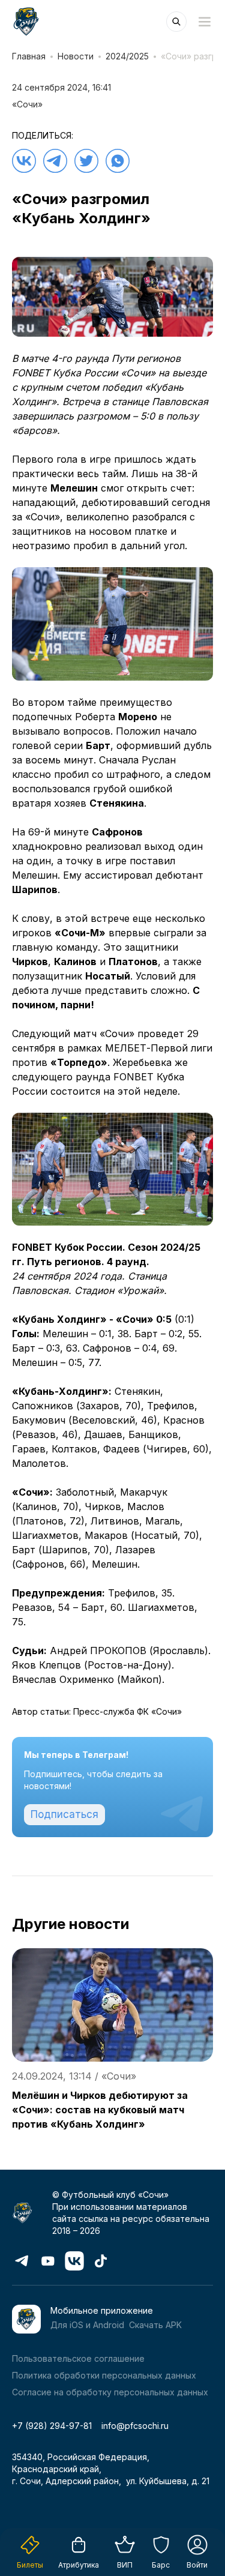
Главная (29, 56)
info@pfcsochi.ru (135, 2426)
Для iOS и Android (87, 2325)
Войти (197, 2565)
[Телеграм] (55, 161)
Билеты (30, 2565)
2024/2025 (127, 56)
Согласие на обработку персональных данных (110, 2392)
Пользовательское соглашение (78, 2358)
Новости (76, 56)
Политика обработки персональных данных (104, 2375)
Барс (161, 2565)
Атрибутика (79, 2565)
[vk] (24, 161)
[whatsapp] (118, 161)
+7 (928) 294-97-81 (52, 2426)
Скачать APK (155, 2325)
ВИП (125, 2565)
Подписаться (64, 1814)
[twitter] (86, 161)
